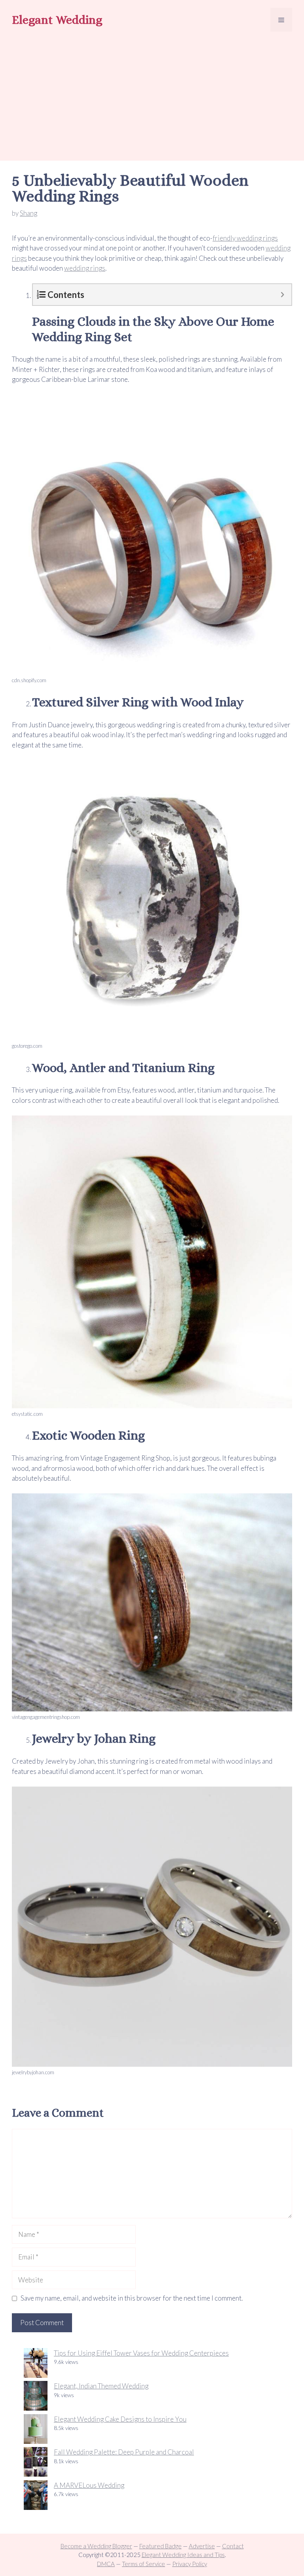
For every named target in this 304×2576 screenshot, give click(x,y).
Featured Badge (161, 2546)
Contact (233, 2546)
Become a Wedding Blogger (96, 2546)
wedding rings (85, 268)
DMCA (106, 2564)
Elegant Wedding (57, 20)
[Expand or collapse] (282, 295)
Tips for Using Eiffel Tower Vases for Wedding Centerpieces (141, 2353)
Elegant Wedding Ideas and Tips (183, 2555)
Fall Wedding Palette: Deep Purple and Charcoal (124, 2452)
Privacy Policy (190, 2564)
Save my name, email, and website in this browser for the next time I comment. (132, 2298)
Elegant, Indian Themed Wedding (101, 2386)
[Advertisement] (152, 97)
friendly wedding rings (245, 238)
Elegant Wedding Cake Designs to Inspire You (120, 2419)
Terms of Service (143, 2564)
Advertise (202, 2546)
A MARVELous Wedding (89, 2485)
